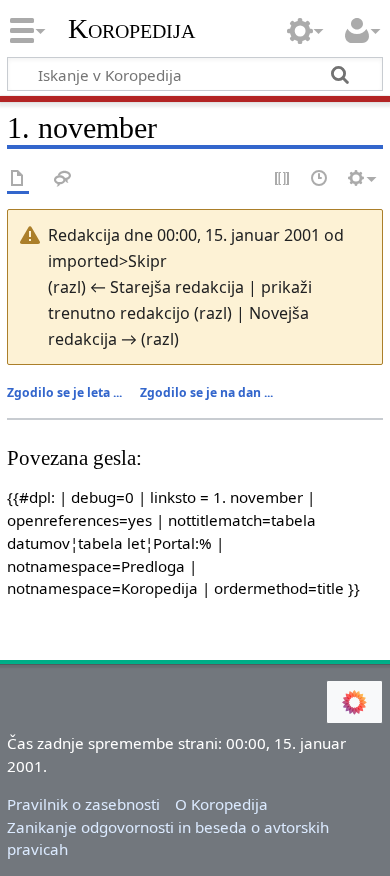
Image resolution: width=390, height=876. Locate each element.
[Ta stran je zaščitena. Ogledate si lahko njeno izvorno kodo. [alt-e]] (283, 179)
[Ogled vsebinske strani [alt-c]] (18, 179)
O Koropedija (221, 804)
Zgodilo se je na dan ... (206, 392)
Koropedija (131, 29)
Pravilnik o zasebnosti (83, 804)
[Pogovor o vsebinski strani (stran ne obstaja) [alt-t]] (63, 179)
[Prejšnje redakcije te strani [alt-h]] (320, 179)
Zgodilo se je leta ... (64, 392)
